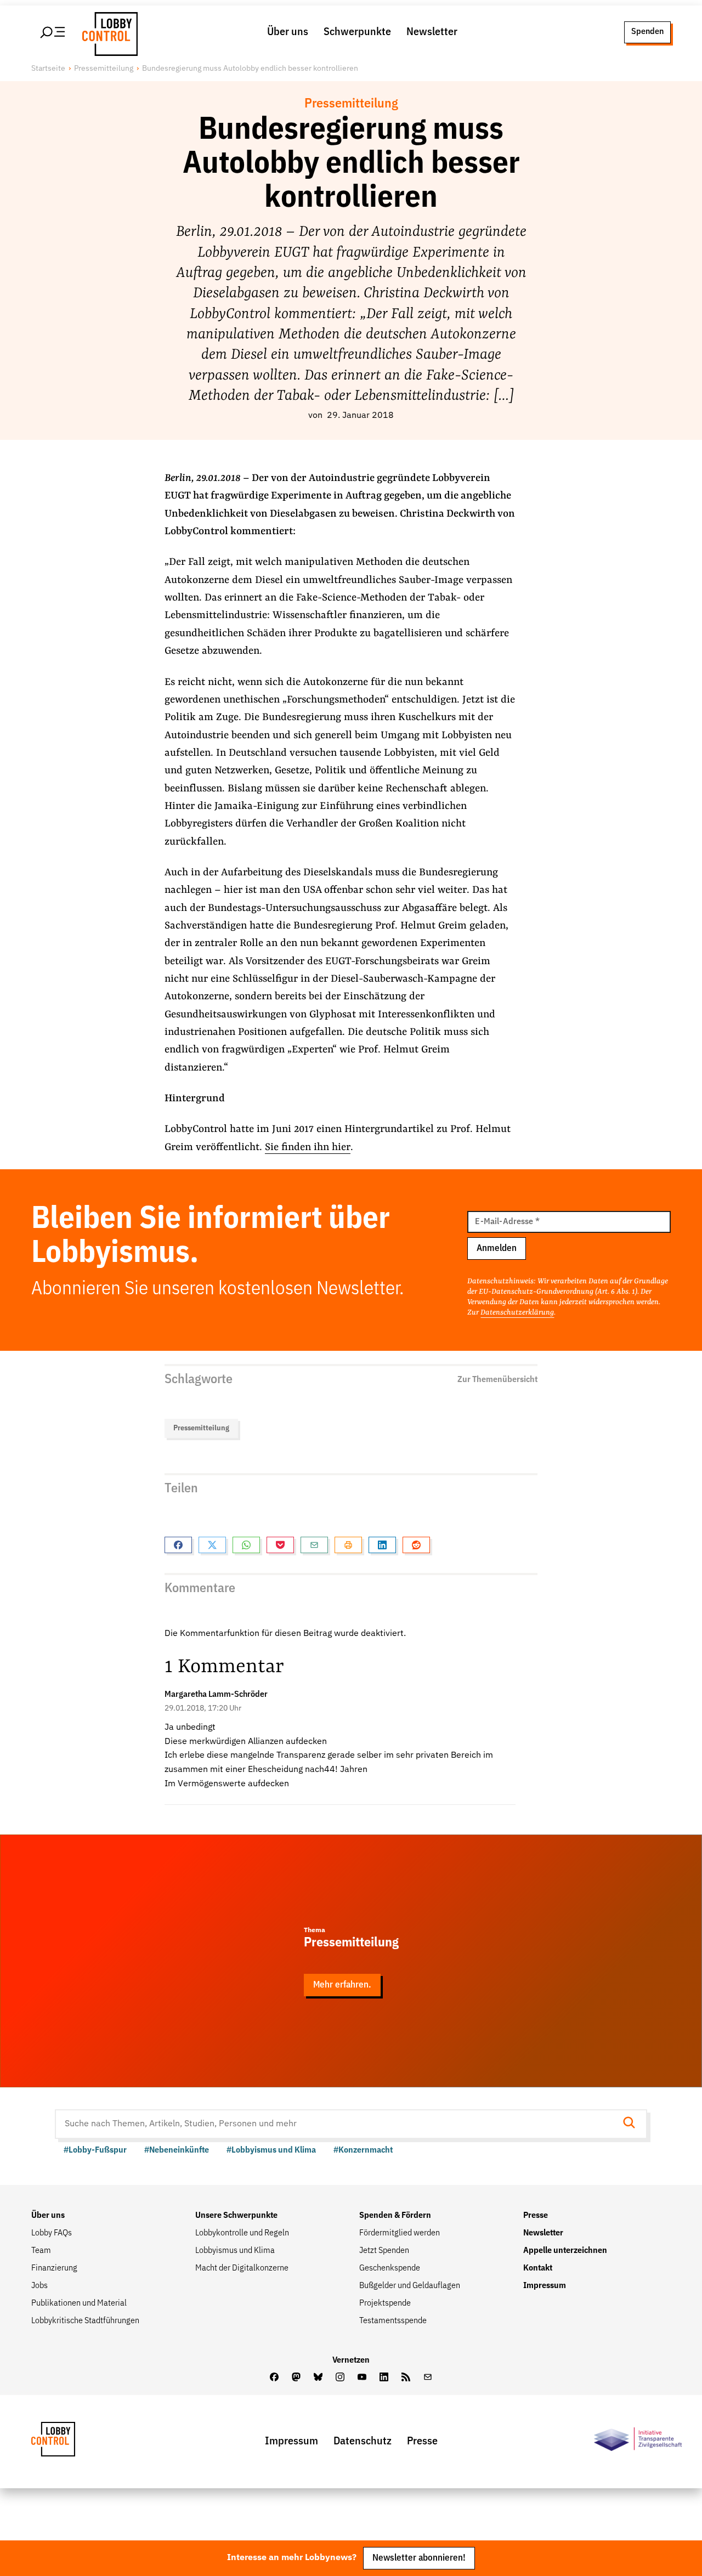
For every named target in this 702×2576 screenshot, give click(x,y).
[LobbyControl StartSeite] (70, 2442)
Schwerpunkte (357, 32)
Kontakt (538, 2268)
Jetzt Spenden (384, 2251)
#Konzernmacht (363, 2150)
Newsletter (432, 32)
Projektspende (385, 2303)
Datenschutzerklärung (517, 1312)
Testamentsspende (393, 2321)
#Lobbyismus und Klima (271, 2150)
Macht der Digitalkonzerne (242, 2268)
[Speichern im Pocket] (280, 1545)
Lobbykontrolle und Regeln (242, 2233)
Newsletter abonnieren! (419, 2558)
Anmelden (497, 1249)
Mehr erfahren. (342, 1985)
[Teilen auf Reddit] (416, 1545)
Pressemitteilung (104, 69)
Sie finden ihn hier (308, 1147)
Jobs (39, 2286)
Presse (536, 2216)
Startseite (48, 69)
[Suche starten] (632, 2124)
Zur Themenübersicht (497, 1380)
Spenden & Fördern (395, 2216)
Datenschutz (363, 2441)
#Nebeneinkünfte (177, 2150)
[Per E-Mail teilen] (314, 1545)
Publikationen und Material (79, 2303)
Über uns (288, 32)
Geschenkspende (390, 2268)
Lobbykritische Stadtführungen (85, 2321)
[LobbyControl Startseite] (107, 32)
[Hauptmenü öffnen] (53, 32)
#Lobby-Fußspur (95, 2150)
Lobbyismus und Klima (235, 2251)
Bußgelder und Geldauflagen (410, 2286)
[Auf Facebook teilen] (178, 1545)
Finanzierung (54, 2268)
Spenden (647, 32)
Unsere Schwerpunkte (236, 2216)
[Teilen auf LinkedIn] (382, 1545)
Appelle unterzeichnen (565, 2251)
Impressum (545, 2286)
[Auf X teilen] (212, 1545)
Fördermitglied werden (400, 2233)
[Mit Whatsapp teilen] (246, 1545)
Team (41, 2251)
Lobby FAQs (52, 2233)
